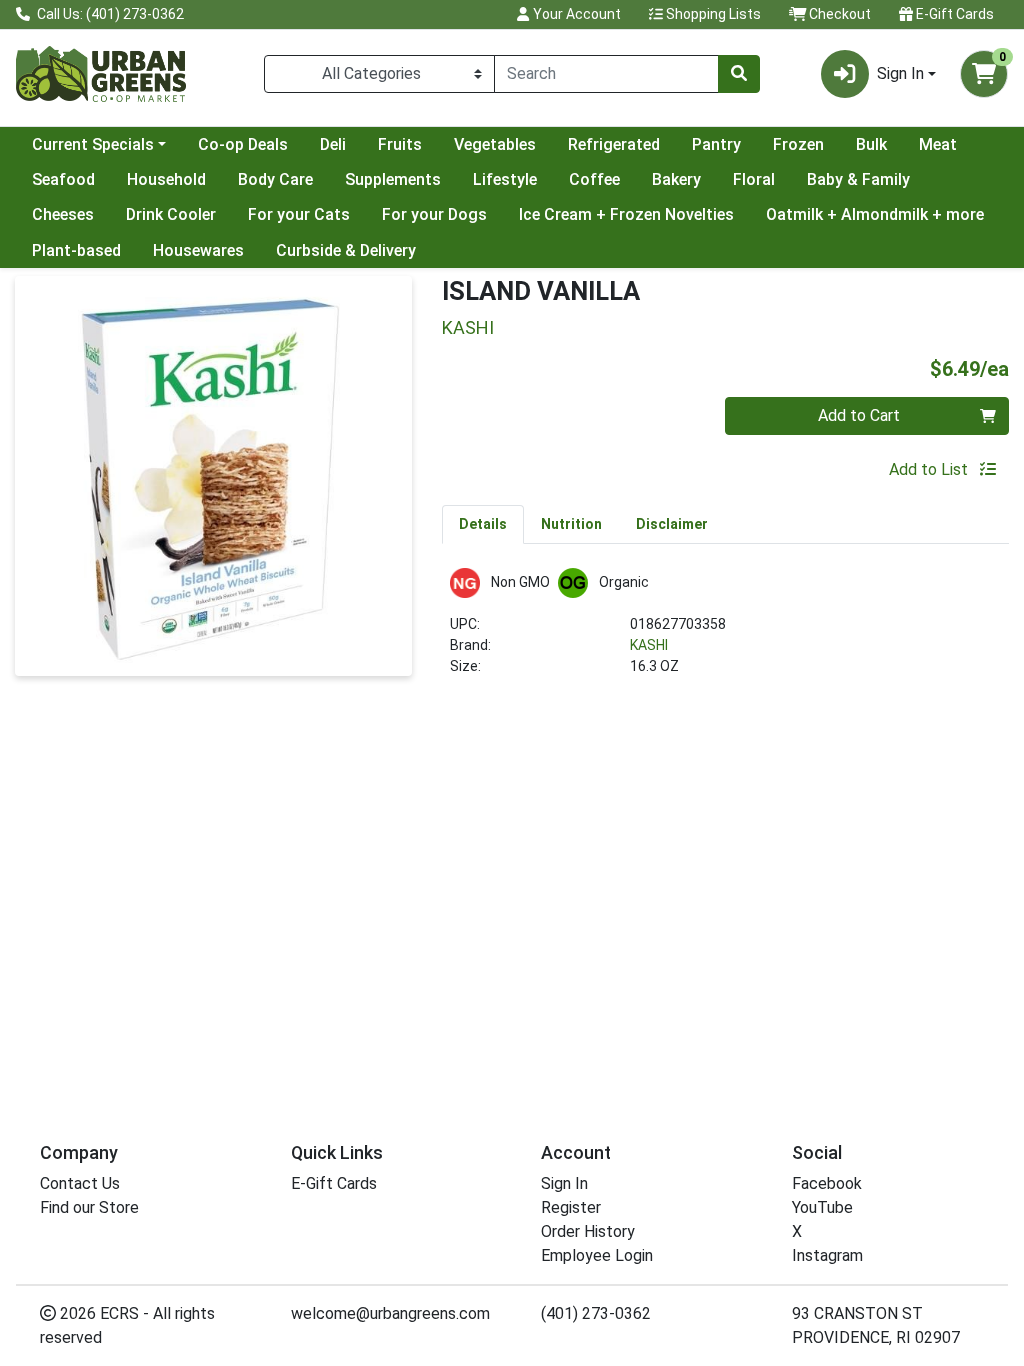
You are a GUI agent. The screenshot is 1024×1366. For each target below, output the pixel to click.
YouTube (822, 1207)
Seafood (63, 179)
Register (571, 1207)
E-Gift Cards (953, 14)
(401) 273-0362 (596, 1313)
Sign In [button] (900, 73)
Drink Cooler (171, 214)
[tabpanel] (725, 630)
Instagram (827, 1255)
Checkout (838, 14)
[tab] (483, 524)
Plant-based (76, 250)
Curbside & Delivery (346, 250)
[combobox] (606, 74)
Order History (588, 1231)
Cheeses (63, 214)
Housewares (198, 250)
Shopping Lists (712, 14)
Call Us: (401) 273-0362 (109, 14)
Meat (938, 144)
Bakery (676, 179)
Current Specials (93, 144)
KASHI (649, 645)
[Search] (739, 74)
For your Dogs (434, 214)
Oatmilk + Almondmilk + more (875, 214)
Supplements (393, 179)
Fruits (400, 144)
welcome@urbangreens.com (390, 1313)
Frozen (798, 144)
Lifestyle (505, 179)
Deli (333, 144)
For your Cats (299, 214)
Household (166, 179)
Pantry (716, 144)
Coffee (594, 179)
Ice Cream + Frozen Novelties (626, 214)
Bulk (871, 144)
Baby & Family (858, 179)
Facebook (827, 1183)
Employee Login (597, 1255)
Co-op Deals (243, 144)
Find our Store (89, 1207)
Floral (754, 179)
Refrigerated (614, 144)
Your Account (575, 14)
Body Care (275, 179)
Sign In (564, 1183)
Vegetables (495, 144)
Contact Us (80, 1183)
